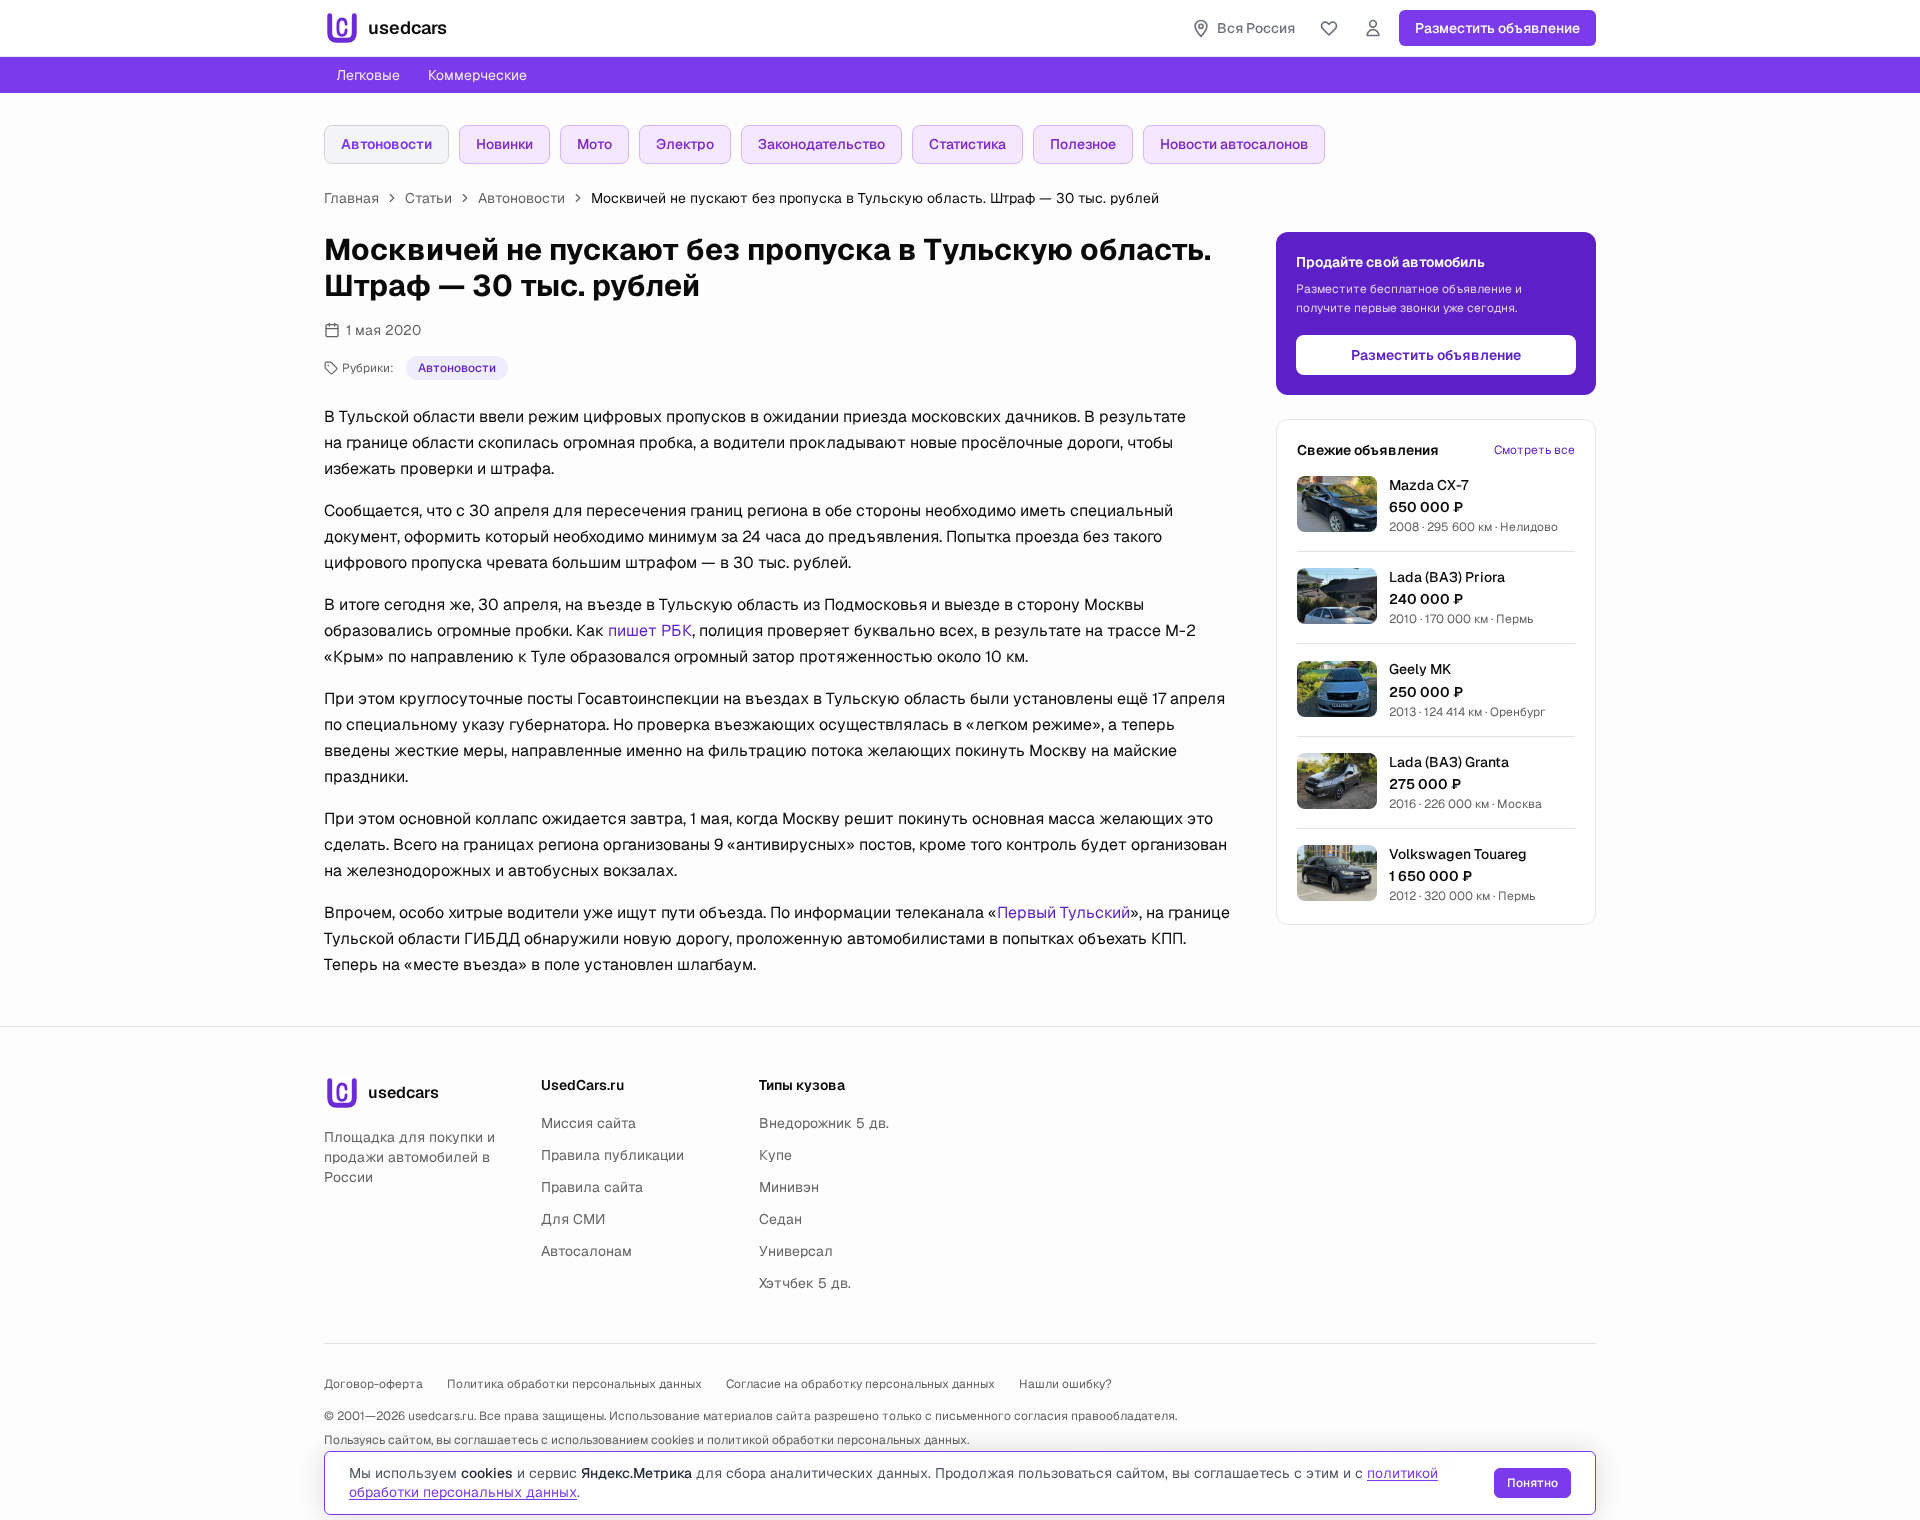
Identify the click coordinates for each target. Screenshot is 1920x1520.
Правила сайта (592, 1187)
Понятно (1532, 1483)
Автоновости (386, 144)
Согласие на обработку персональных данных (860, 1384)
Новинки (504, 144)
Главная (351, 198)
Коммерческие (477, 75)
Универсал (796, 1251)
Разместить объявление (1497, 28)
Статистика (967, 144)
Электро (685, 144)
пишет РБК (650, 630)
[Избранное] (1329, 28)
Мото (594, 144)
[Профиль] (1373, 28)
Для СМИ (573, 1219)
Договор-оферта (373, 1384)
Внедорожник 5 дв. (824, 1123)
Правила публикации (612, 1155)
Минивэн (789, 1187)
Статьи (428, 198)
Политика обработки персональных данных (574, 1384)
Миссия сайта (588, 1123)
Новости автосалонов (1234, 144)
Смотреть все (1534, 450)
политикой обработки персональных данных (837, 1440)
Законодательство (821, 144)
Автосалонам (586, 1251)
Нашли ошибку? (1065, 1384)
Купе (775, 1155)
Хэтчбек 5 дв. (805, 1283)
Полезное (1083, 144)
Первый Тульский (1063, 912)
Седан (780, 1219)
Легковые (368, 75)
